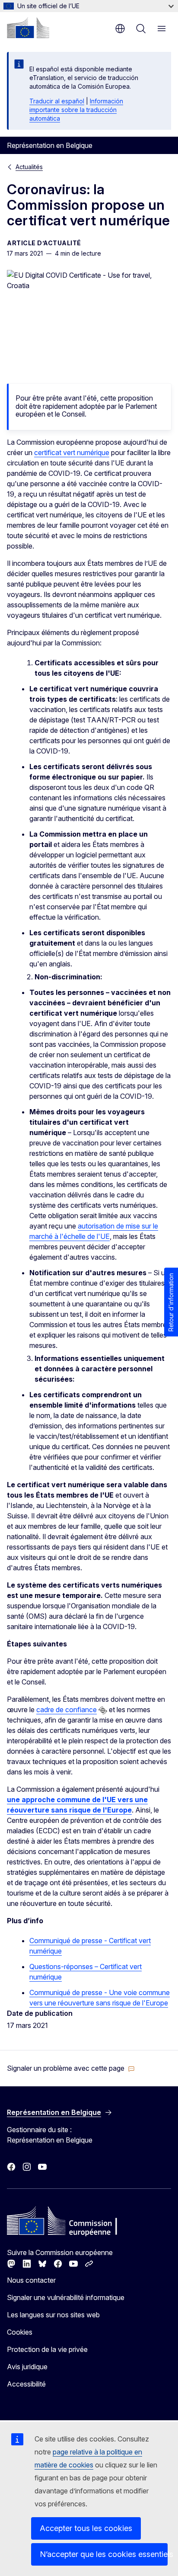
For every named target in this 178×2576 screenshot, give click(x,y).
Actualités (29, 167)
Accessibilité (26, 2384)
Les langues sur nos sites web (53, 2315)
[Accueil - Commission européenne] (28, 28)
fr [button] (120, 29)
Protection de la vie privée (47, 2349)
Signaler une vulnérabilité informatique (66, 2297)
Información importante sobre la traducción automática (76, 110)
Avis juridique (27, 2367)
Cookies (20, 2332)
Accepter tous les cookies (86, 2528)
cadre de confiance (67, 1710)
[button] (71, 2068)
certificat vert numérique (72, 452)
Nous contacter (31, 2280)
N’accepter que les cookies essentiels (104, 2554)
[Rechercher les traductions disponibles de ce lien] (103, 1710)
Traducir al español (57, 101)
